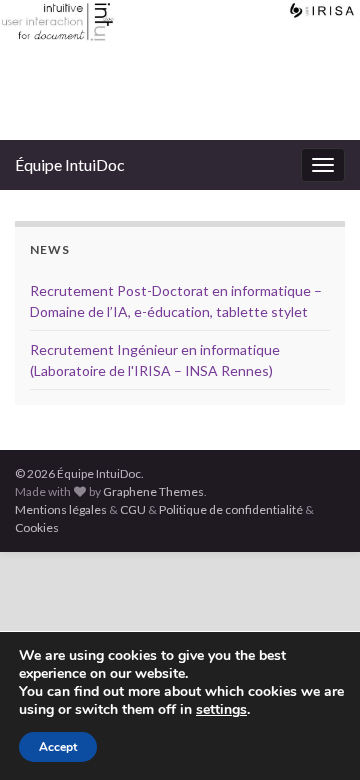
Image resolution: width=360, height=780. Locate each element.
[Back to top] (315, 735)
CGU (133, 509)
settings (221, 710)
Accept (58, 747)
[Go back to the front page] (180, 70)
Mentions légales (61, 509)
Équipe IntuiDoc (70, 164)
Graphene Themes (153, 491)
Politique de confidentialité (231, 509)
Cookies (37, 527)
